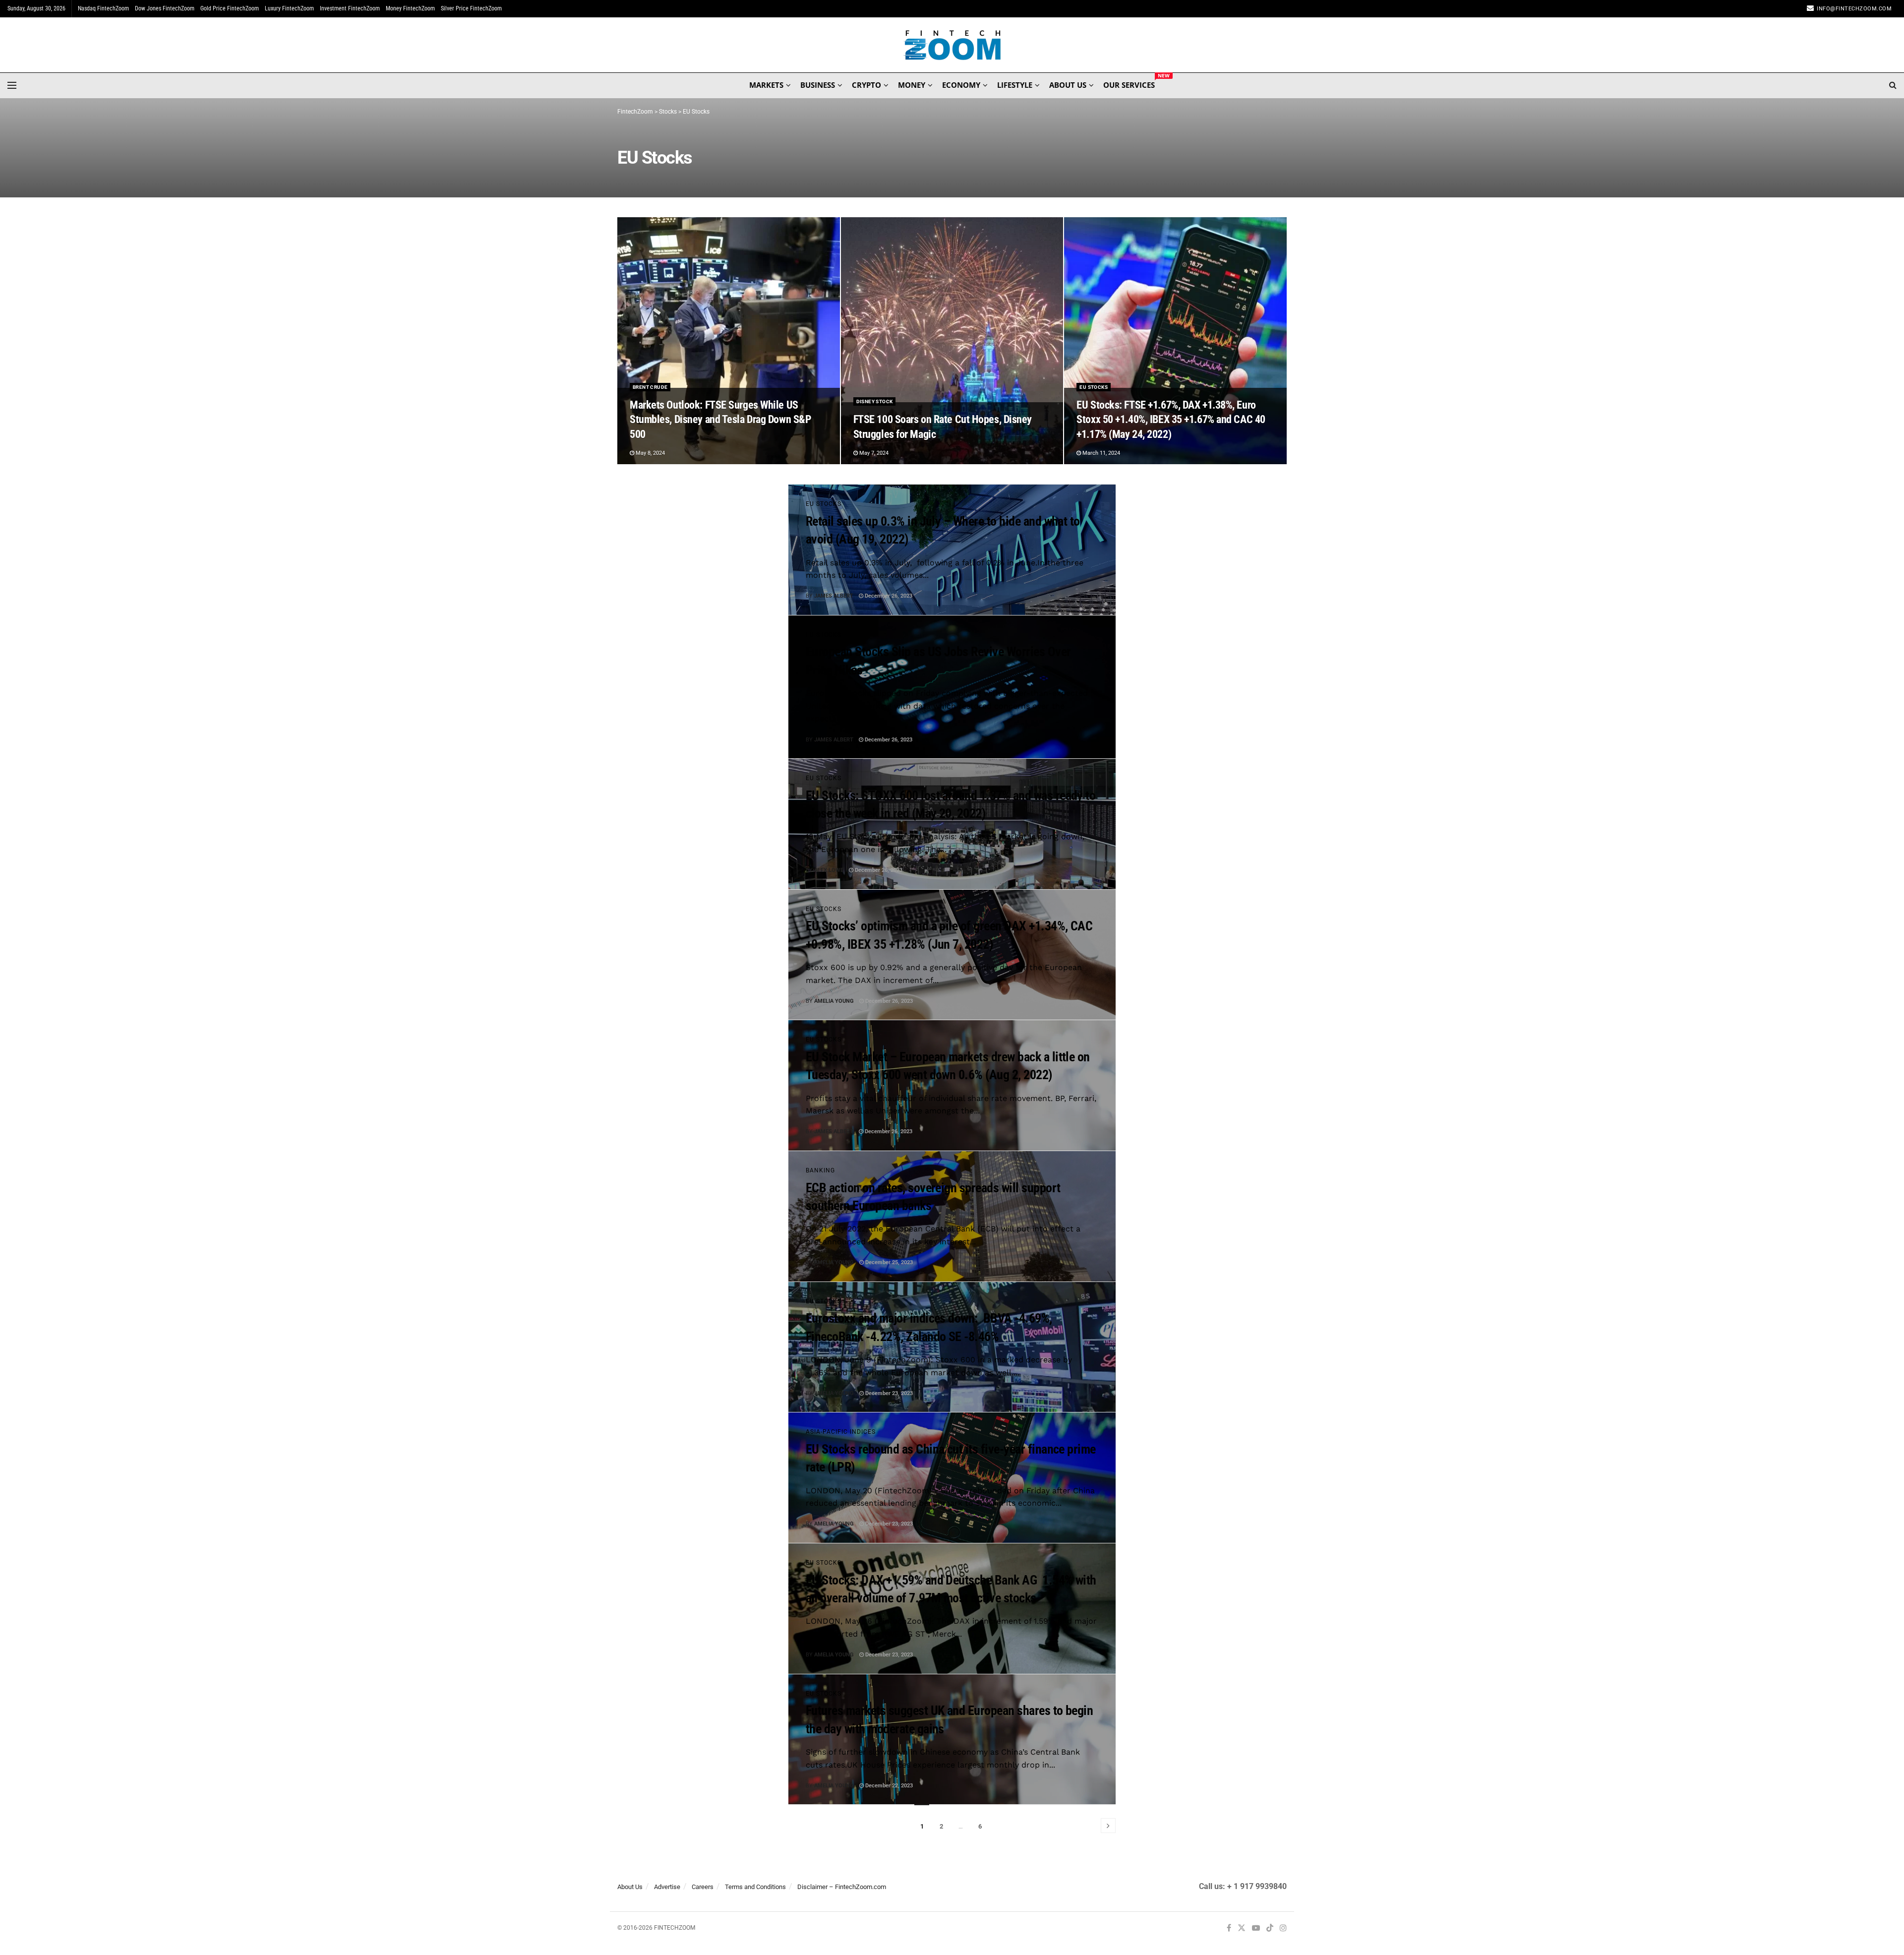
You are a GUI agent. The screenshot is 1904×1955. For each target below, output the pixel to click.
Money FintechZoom (410, 8)
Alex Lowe (829, 870)
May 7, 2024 (873, 453)
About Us (630, 1887)
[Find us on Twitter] (1242, 1928)
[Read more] (1085, 596)
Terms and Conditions (755, 1887)
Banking (820, 1170)
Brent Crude (650, 387)
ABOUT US (1068, 85)
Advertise (667, 1887)
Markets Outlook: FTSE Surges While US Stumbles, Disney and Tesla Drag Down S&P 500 (720, 420)
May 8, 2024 (650, 453)
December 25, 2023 (888, 1262)
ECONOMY (961, 85)
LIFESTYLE (1015, 85)
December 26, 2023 (888, 596)
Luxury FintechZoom (289, 8)
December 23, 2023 (888, 1393)
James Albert (834, 596)
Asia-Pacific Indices (841, 1432)
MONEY (912, 85)
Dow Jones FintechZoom (165, 8)
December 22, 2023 (888, 1786)
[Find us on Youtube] (1256, 1928)
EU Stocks (1094, 387)
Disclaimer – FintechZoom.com (842, 1887)
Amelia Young (834, 1001)
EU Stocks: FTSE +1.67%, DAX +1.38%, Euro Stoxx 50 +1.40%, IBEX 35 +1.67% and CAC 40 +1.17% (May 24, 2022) (1171, 420)
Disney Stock (875, 401)
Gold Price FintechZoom (230, 8)
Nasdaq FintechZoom (103, 8)
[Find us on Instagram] (1283, 1928)
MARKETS (766, 85)
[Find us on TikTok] (1270, 1929)
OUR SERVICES (1129, 83)
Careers (703, 1887)
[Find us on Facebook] (1229, 1928)
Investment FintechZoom (350, 8)
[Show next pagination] (1108, 1826)
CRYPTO (866, 85)
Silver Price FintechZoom (471, 8)
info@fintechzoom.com (1854, 9)
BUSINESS (818, 85)
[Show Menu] (12, 85)
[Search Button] (1893, 85)
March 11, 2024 (1101, 453)
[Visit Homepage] (952, 45)
